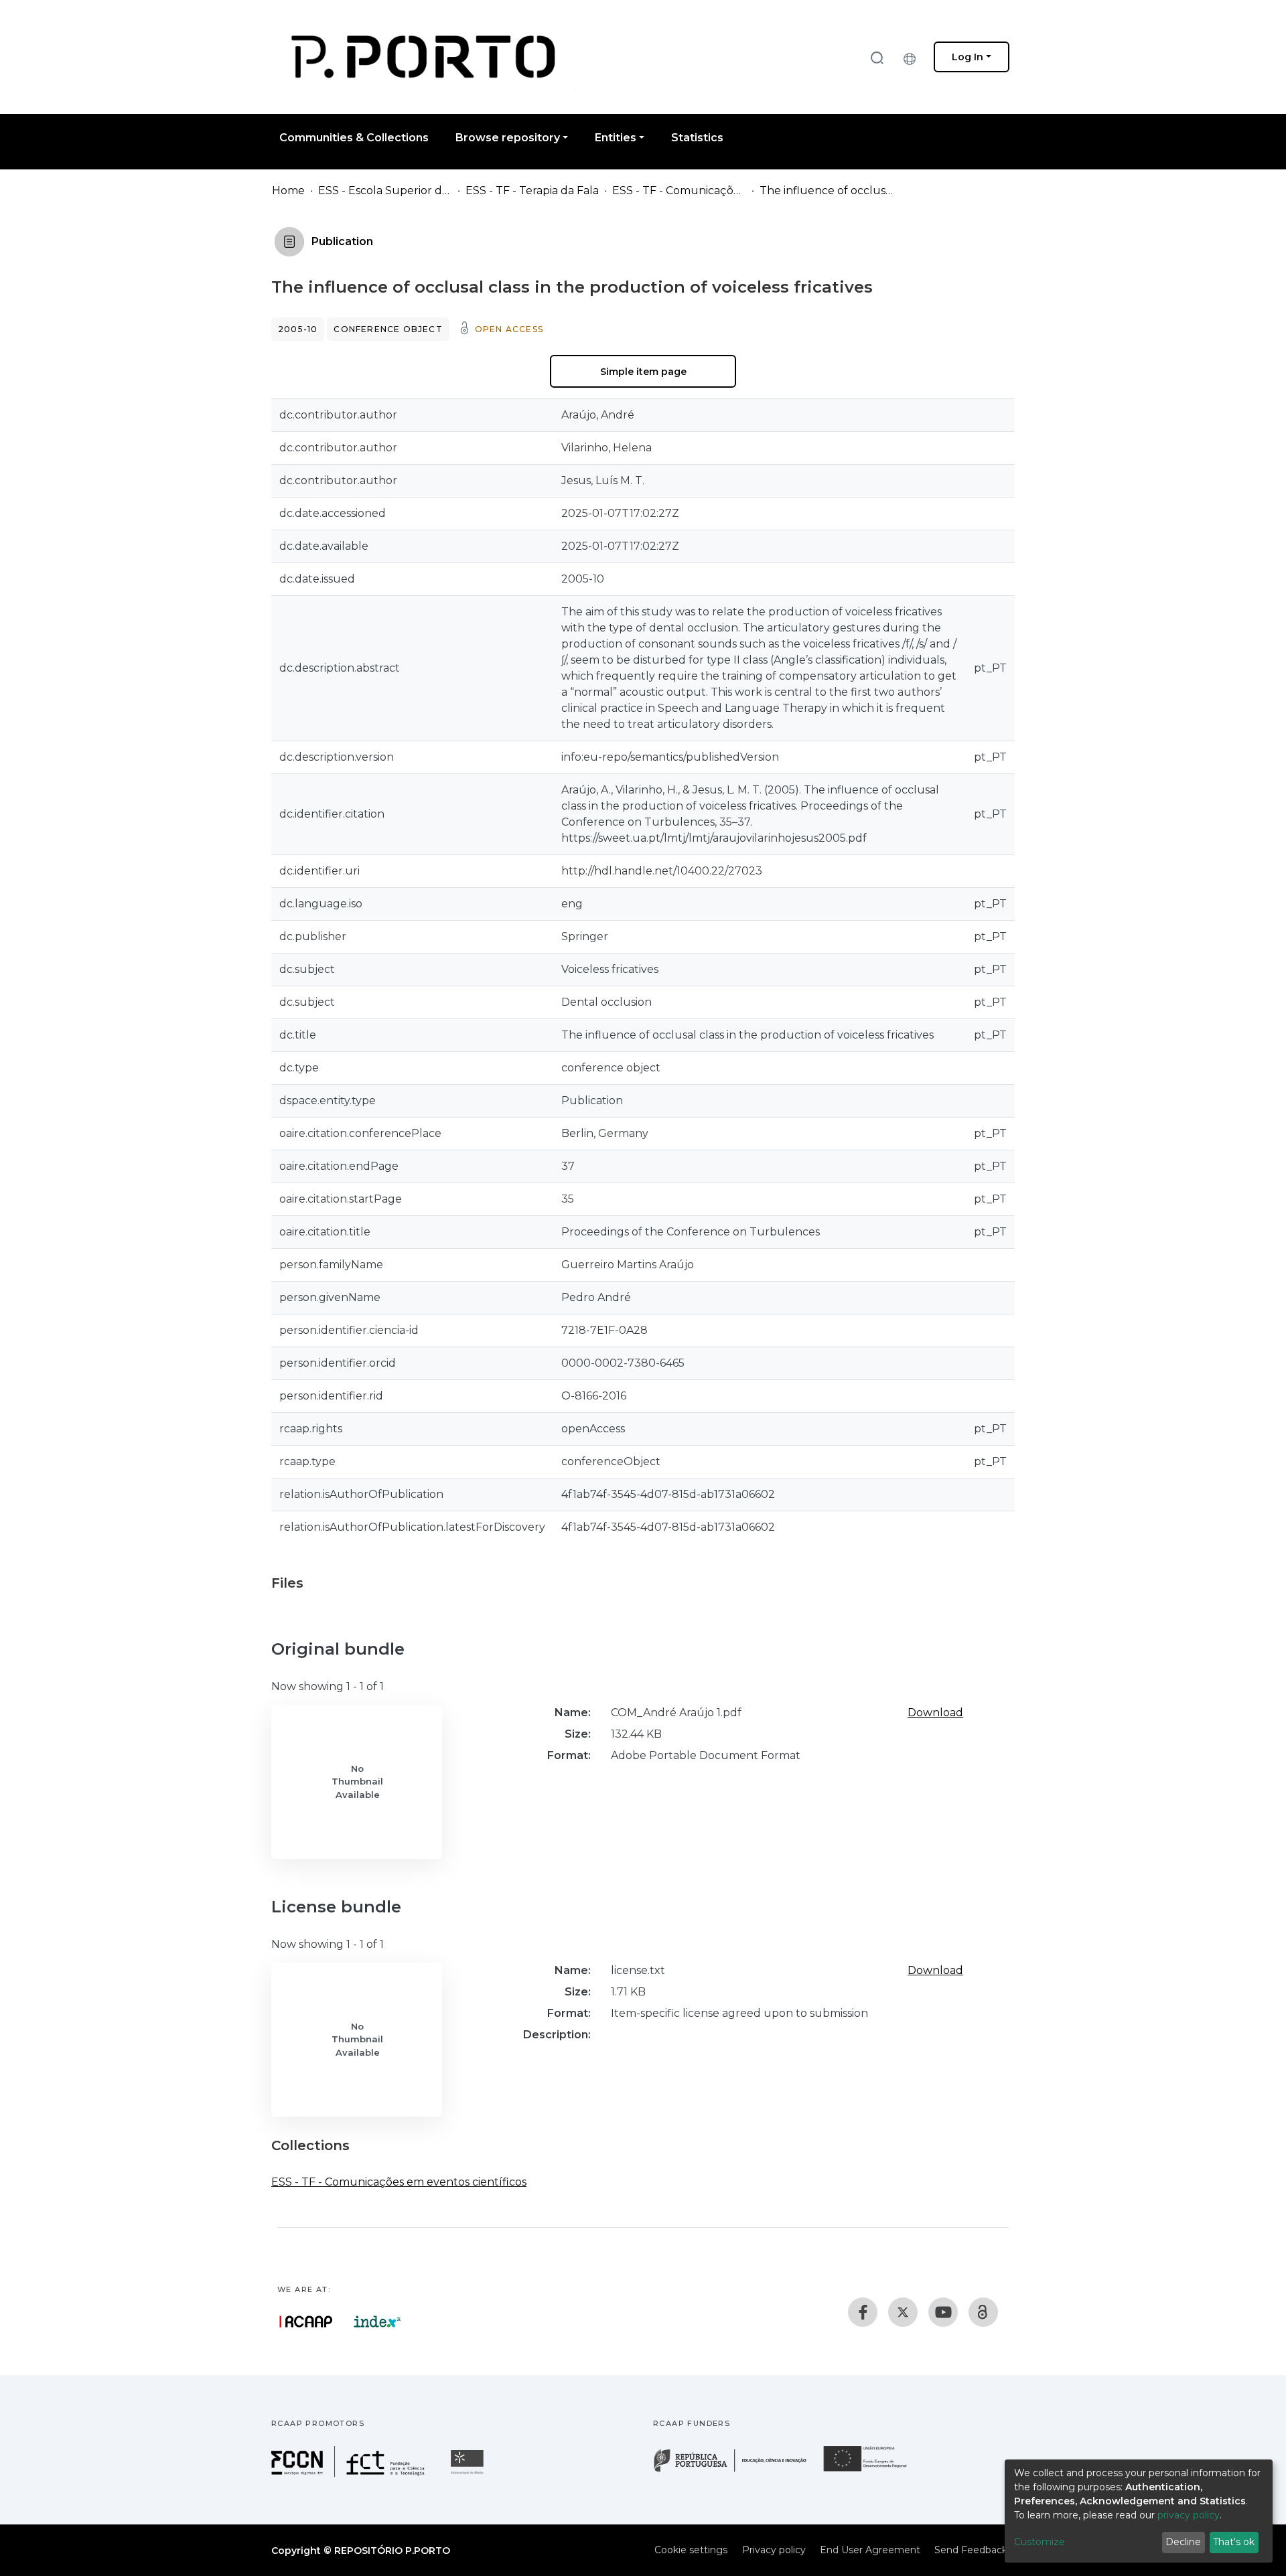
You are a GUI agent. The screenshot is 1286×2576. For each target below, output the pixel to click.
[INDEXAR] (377, 2322)
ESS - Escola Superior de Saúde (385, 191)
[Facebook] (863, 2312)
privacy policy (1189, 2515)
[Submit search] (877, 57)
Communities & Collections (354, 138)
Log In (968, 57)
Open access (509, 329)
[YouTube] (943, 2312)
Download (935, 1713)
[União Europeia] (873, 2471)
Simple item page (643, 372)
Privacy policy (774, 2550)
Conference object (388, 329)
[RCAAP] (983, 2312)
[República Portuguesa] (737, 2471)
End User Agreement (870, 2550)
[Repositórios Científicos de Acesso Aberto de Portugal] (306, 2322)
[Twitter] (903, 2312)
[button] (913, 57)
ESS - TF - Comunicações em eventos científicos (679, 191)
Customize (1040, 2542)
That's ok (1234, 2542)
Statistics (697, 138)
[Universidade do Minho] (469, 2473)
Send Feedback (971, 2550)
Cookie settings (691, 2550)
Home (288, 191)
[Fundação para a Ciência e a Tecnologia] (350, 2473)
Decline (1183, 2542)
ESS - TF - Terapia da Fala (532, 191)
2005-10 (298, 329)
